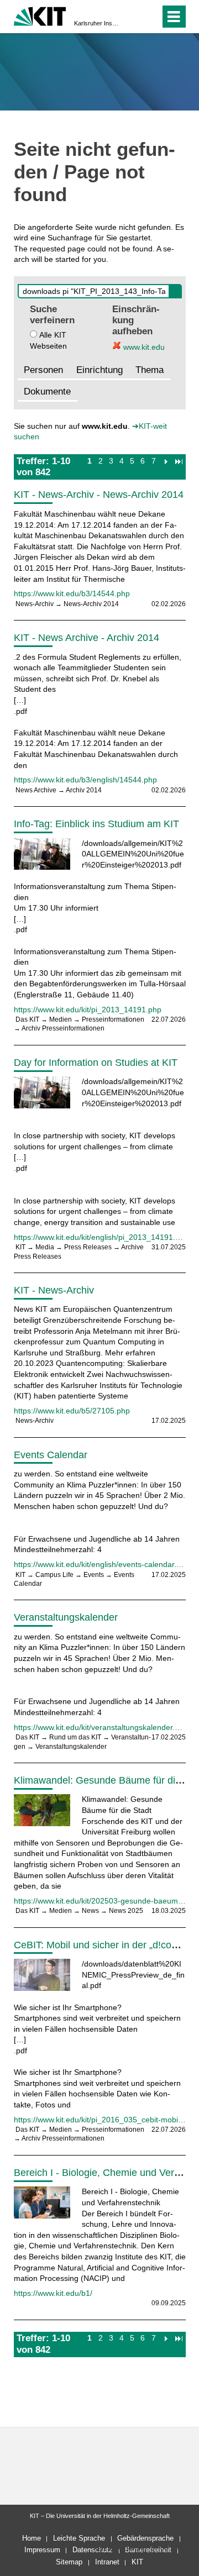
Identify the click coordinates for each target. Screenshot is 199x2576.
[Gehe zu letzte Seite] (179, 461)
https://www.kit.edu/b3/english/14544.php (85, 780)
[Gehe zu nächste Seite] (166, 461)
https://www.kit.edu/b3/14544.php (72, 593)
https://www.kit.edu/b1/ (53, 2293)
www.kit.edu (143, 347)
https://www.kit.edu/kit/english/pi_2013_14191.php (100, 1237)
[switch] (132, 17)
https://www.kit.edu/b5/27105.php (72, 1411)
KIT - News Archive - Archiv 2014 (87, 638)
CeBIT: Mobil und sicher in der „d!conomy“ (106, 1945)
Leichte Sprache (79, 2538)
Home (32, 2538)
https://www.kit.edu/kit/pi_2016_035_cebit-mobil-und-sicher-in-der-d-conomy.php (100, 2120)
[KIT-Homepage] (40, 15)
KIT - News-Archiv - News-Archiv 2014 (99, 495)
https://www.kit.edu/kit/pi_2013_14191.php (88, 1010)
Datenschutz (93, 2550)
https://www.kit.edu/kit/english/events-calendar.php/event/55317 (100, 1564)
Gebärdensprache (145, 2538)
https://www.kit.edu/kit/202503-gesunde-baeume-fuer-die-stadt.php (100, 1901)
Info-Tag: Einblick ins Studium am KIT (96, 824)
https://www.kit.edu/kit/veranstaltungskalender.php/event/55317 (100, 1727)
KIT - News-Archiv (54, 1290)
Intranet (107, 2562)
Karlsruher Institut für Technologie (96, 23)
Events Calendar (51, 1455)
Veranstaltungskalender (66, 1617)
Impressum (42, 2550)
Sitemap (69, 2562)
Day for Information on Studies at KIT (96, 1063)
